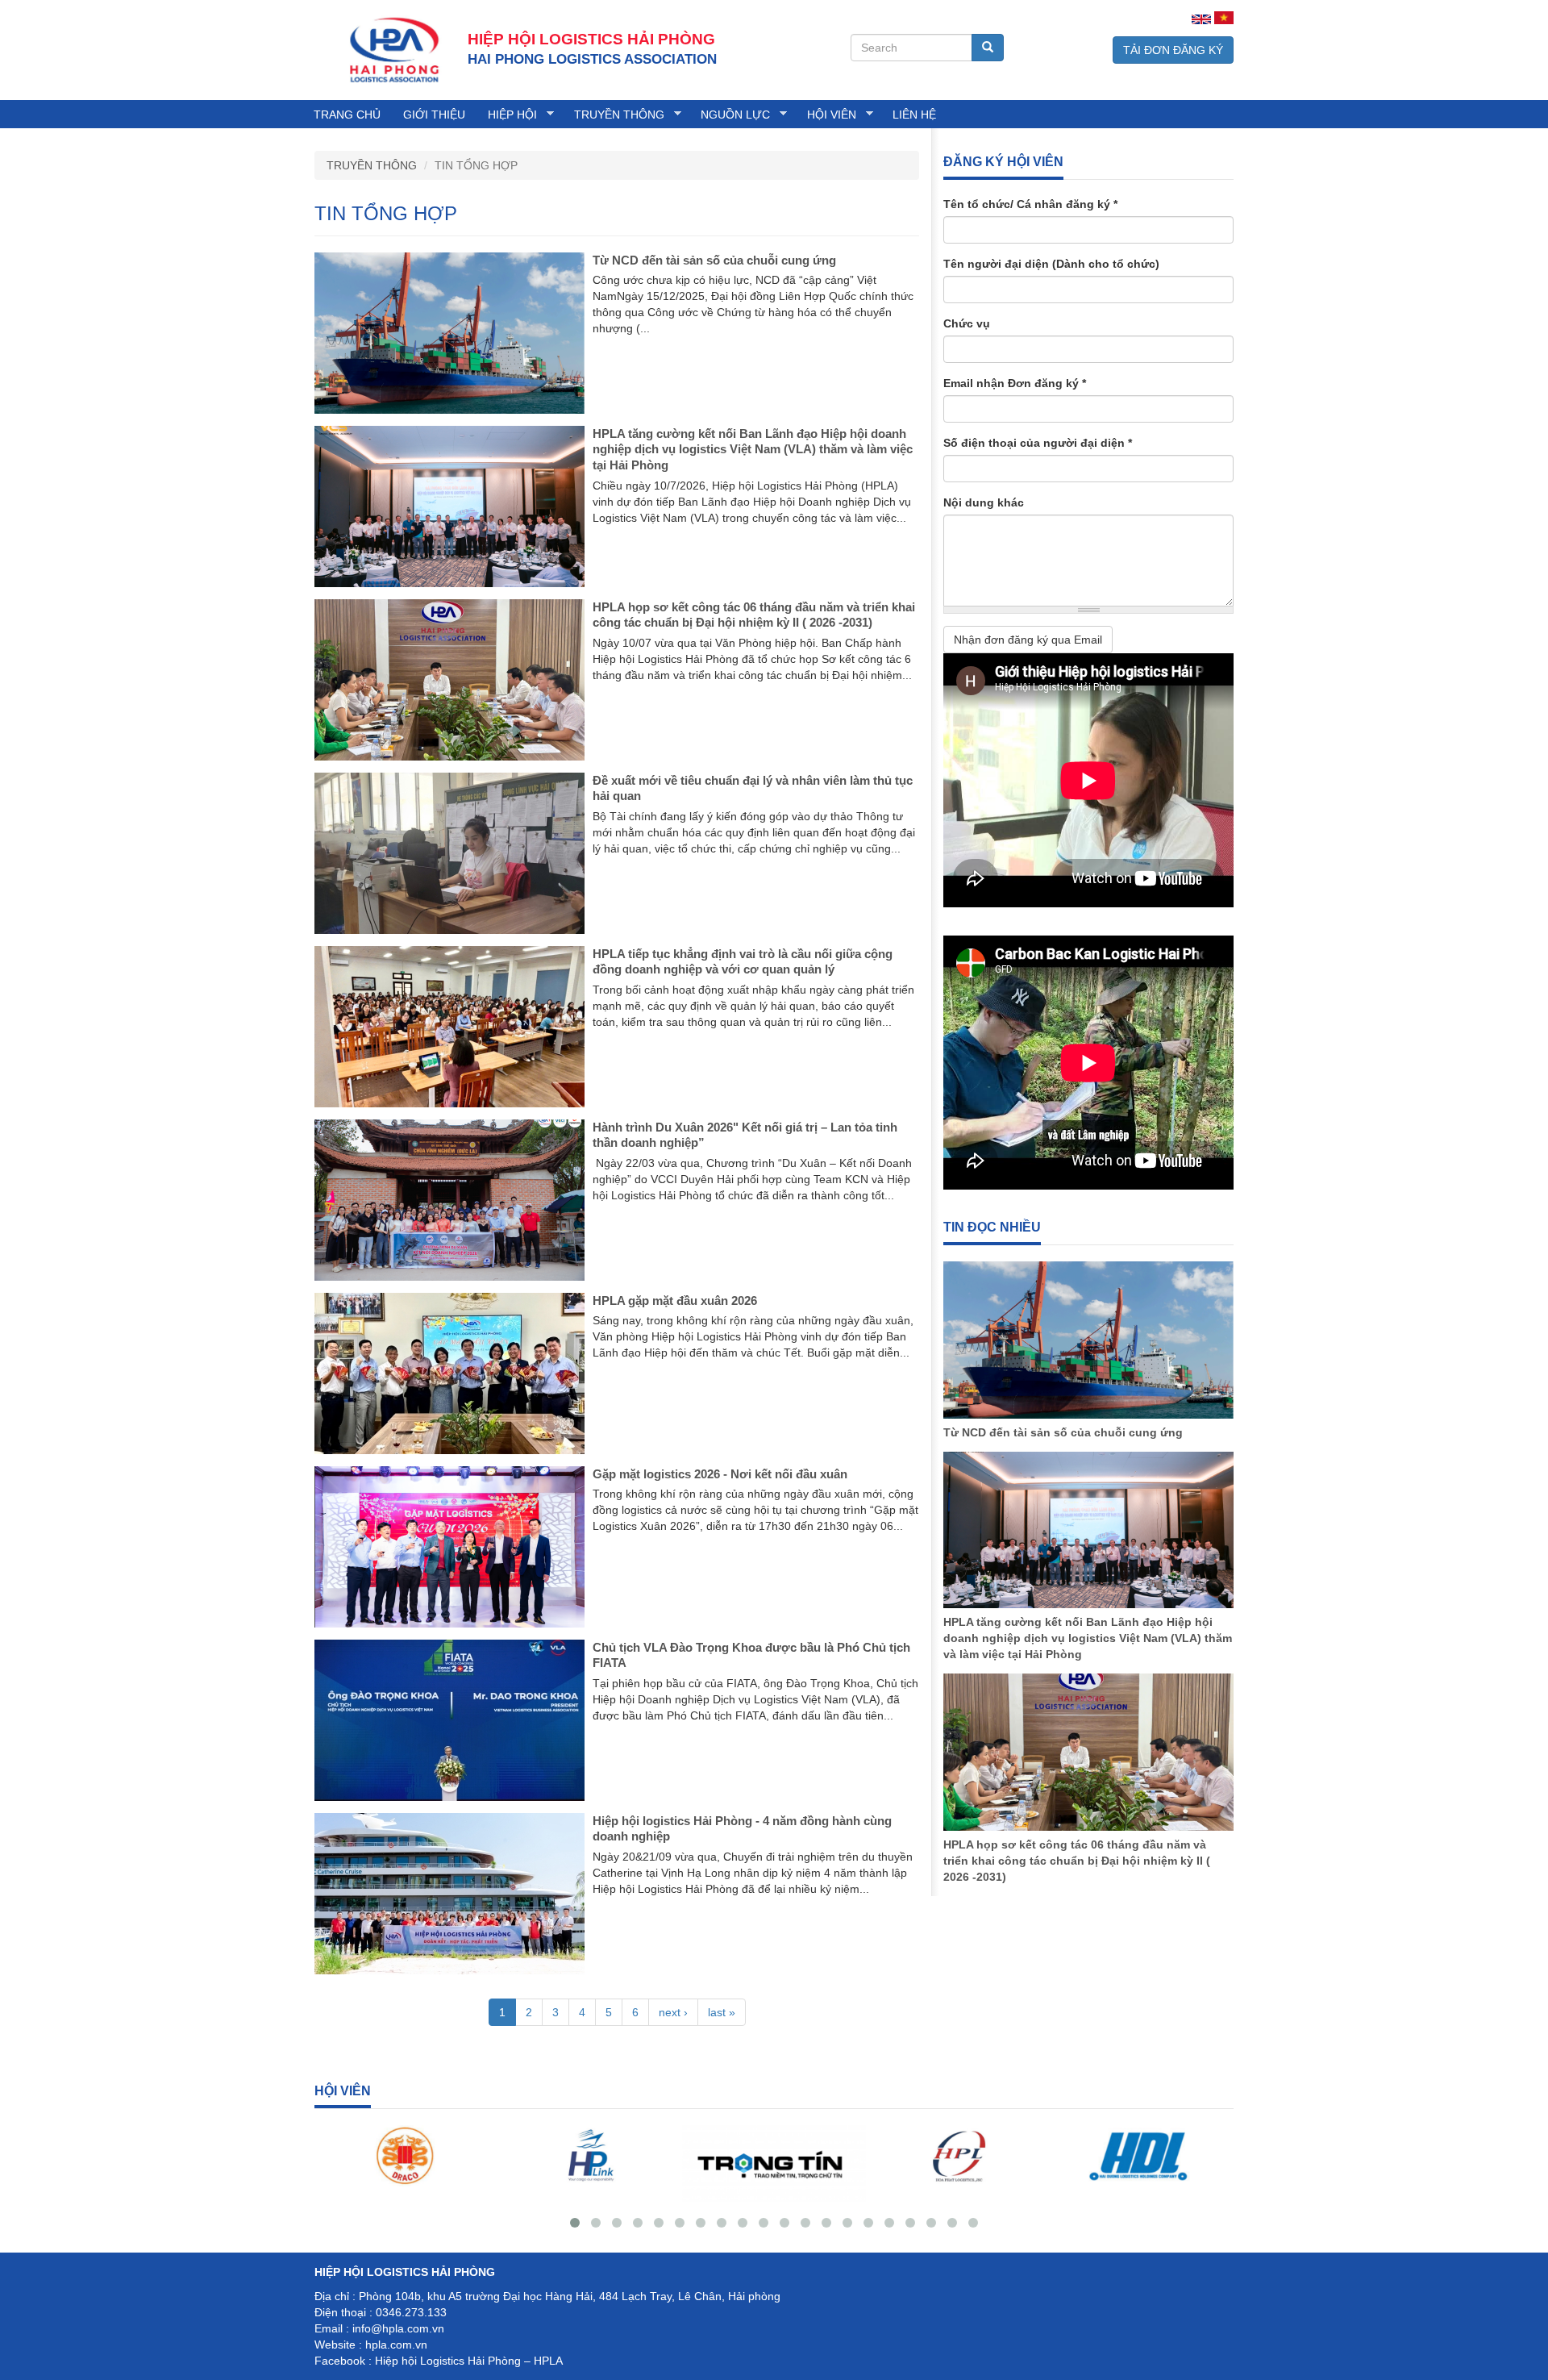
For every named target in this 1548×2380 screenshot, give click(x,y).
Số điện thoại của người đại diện (1038, 443)
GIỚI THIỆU (434, 115)
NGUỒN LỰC (730, 115)
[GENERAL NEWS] (1201, 19)
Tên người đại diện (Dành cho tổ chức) (1051, 264)
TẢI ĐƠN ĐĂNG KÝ (1173, 50)
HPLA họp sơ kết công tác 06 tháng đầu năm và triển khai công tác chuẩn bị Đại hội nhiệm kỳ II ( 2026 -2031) (1077, 1861)
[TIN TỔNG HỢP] (1224, 18)
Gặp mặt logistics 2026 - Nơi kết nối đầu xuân (720, 1474)
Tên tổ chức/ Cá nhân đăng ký (1030, 204)
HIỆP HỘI (507, 115)
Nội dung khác (984, 502)
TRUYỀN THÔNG (614, 115)
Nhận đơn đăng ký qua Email (1028, 640)
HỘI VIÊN (826, 115)
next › (673, 2012)
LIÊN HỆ (914, 115)
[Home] (391, 49)
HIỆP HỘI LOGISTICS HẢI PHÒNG (591, 39)
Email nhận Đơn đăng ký (1015, 383)
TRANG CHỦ (347, 115)
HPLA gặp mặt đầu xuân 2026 (675, 1300)
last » (722, 2012)
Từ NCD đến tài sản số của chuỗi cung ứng (714, 260)
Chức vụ (967, 323)
